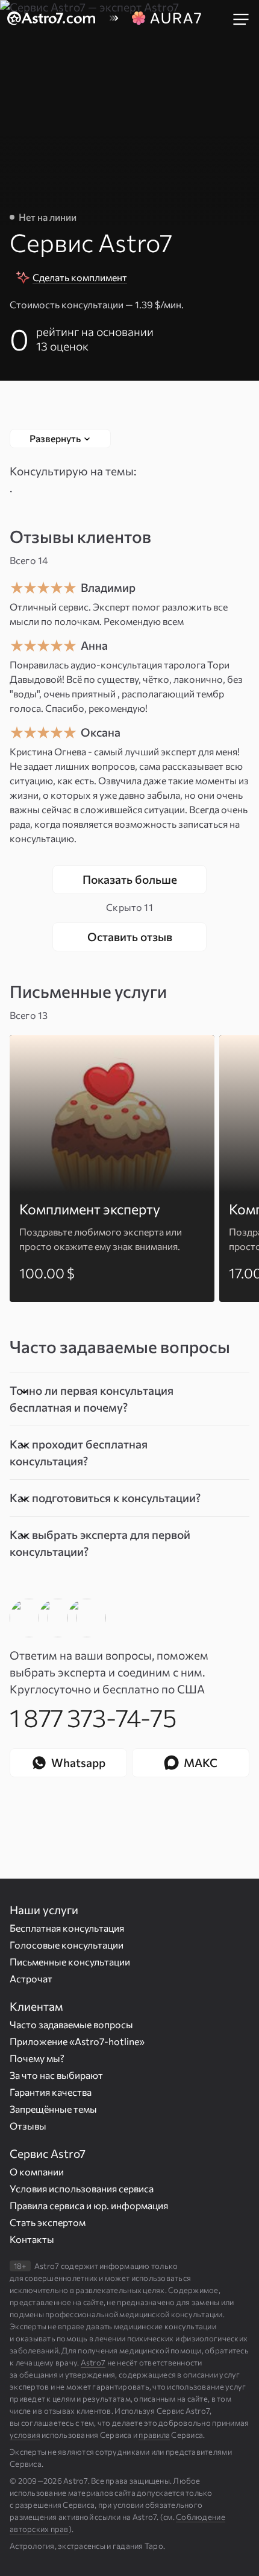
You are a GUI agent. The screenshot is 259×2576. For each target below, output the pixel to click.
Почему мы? (37, 2058)
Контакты (32, 2239)
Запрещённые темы (53, 2109)
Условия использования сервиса (82, 2188)
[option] (112, 1169)
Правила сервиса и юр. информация (89, 2205)
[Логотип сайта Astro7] (58, 19)
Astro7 (93, 2362)
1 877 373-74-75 (93, 1717)
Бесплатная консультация (67, 1928)
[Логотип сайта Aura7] (166, 19)
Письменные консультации (70, 1962)
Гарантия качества (51, 2092)
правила (154, 2435)
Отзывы (28, 2126)
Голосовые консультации (67, 1945)
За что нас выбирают (56, 2075)
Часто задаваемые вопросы (71, 2024)
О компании (37, 2172)
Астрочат (31, 1978)
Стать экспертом (48, 2222)
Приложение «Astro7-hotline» (77, 2041)
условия (25, 2435)
